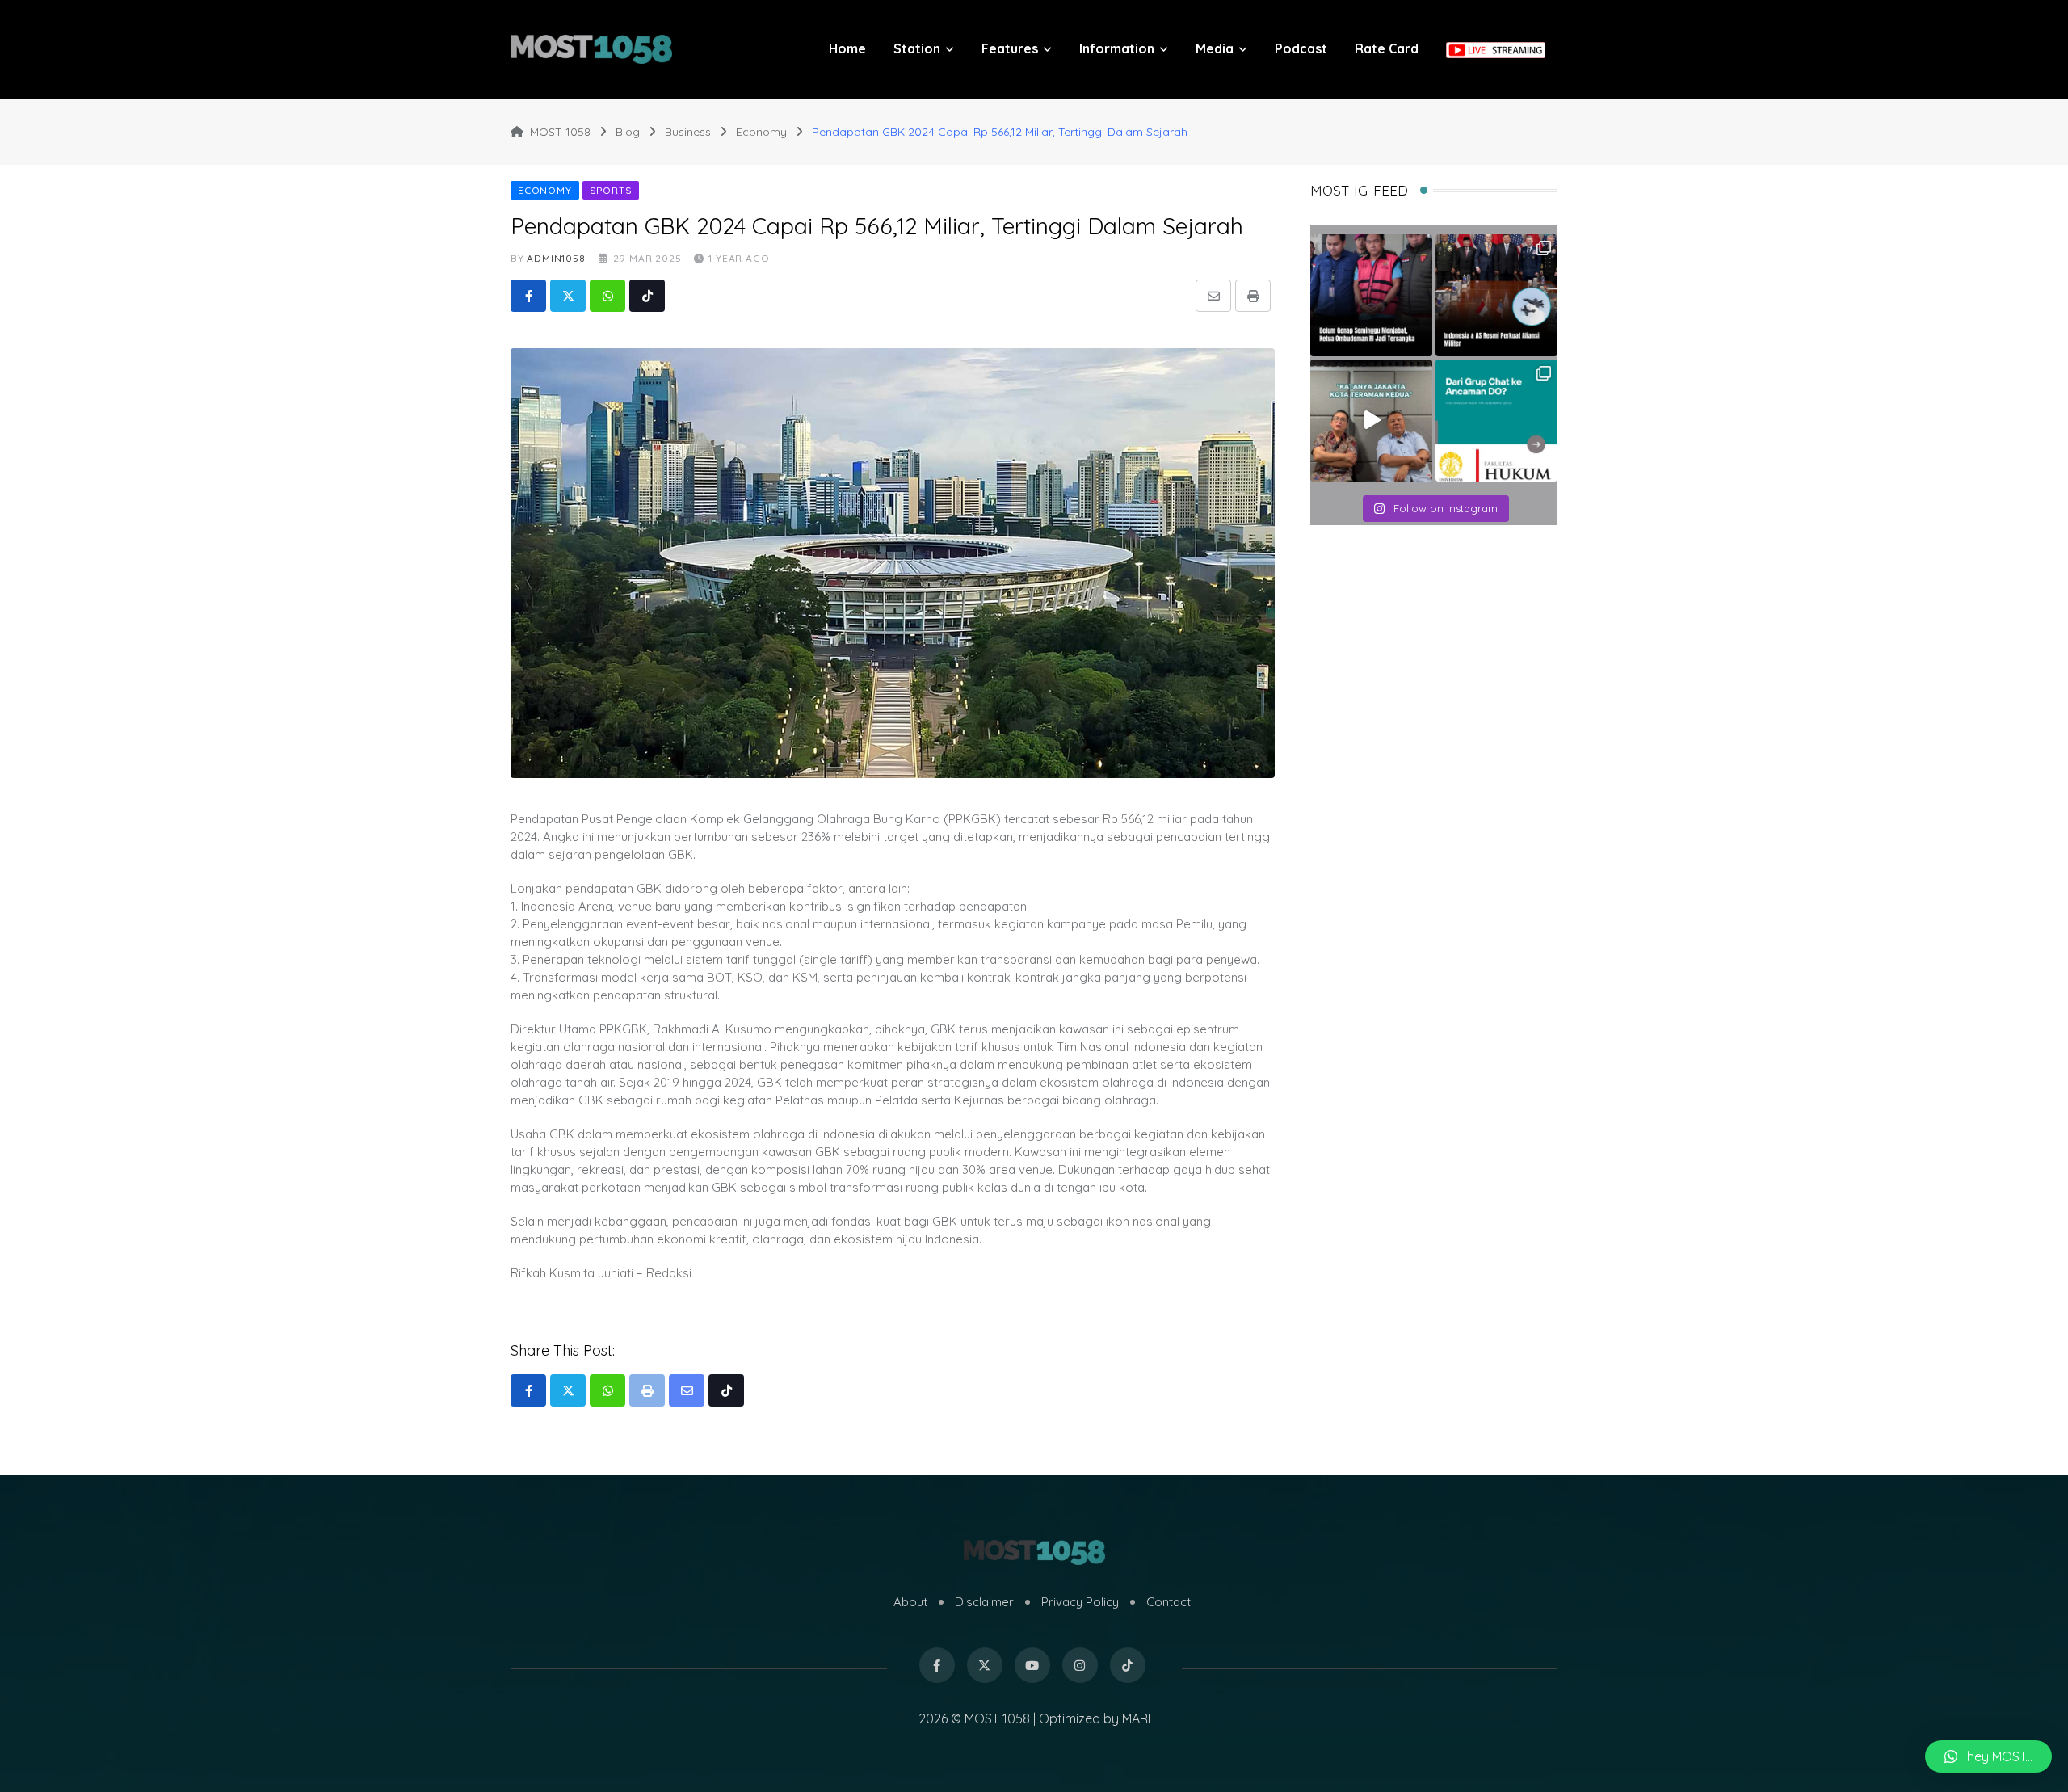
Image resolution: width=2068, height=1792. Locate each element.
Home (847, 48)
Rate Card (1387, 48)
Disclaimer (984, 1602)
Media (1215, 48)
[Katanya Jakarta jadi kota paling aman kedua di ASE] (1371, 421)
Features (1010, 48)
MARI (1136, 1718)
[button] (1988, 1756)
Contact (1169, 1602)
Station (917, 48)
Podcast (1301, 48)
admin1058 (556, 258)
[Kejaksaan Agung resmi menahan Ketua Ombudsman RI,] (1371, 295)
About (910, 1602)
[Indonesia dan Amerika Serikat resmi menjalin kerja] (1496, 295)
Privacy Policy (1080, 1602)
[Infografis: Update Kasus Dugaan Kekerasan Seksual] (1496, 421)
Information (1117, 48)
